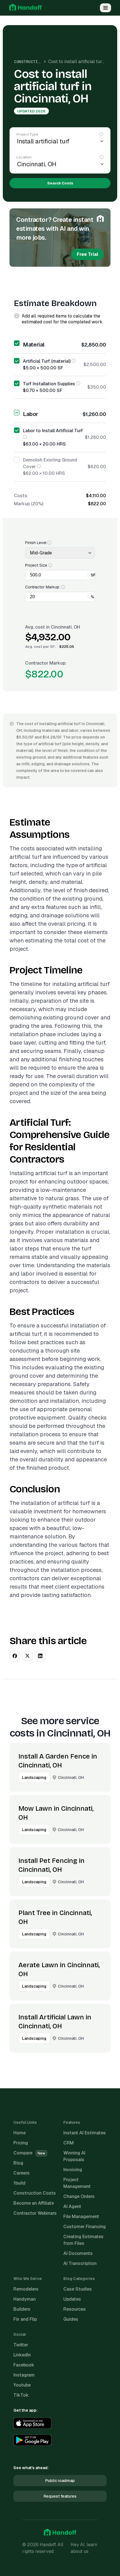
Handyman (25, 2299)
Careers (21, 2173)
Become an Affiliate (34, 2203)
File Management (81, 2217)
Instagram (24, 2375)
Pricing (21, 2143)
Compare (29, 2153)
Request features (60, 2496)
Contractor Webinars (35, 2213)
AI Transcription (80, 2263)
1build (19, 2183)
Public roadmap (60, 2481)
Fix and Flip (25, 2319)
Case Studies (78, 2289)
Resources (75, 2309)
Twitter (21, 2345)
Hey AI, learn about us (84, 2548)
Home (20, 2133)
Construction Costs (35, 62)
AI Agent (72, 2206)
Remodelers (26, 2289)
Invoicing (73, 2170)
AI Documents (78, 2253)
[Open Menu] (105, 8)
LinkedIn (22, 2355)
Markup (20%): (29, 504)
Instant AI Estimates (85, 2133)
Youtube (22, 2385)
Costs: (21, 496)
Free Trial (87, 254)
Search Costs (60, 183)
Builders (22, 2309)
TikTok (21, 2395)
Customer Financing (85, 2227)
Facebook (24, 2365)
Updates (72, 2299)
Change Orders (79, 2196)
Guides (71, 2319)
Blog (18, 2163)
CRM (69, 2143)
